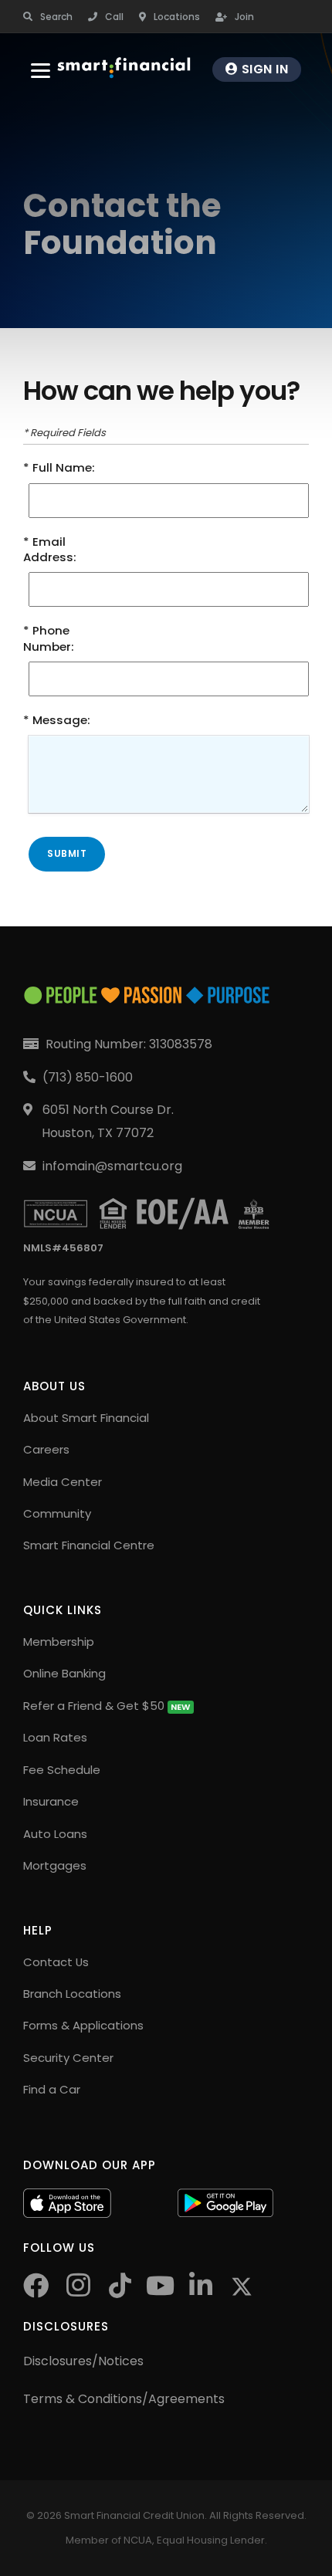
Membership (59, 1642)
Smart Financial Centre (89, 1545)
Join (244, 17)
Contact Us (56, 1962)
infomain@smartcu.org (112, 1166)
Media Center (63, 1482)
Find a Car (52, 2089)
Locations (177, 17)
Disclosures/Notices (83, 2361)
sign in (263, 69)
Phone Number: (49, 638)
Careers (46, 1449)
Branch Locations (72, 1994)
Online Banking (64, 1673)
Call (114, 17)
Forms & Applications (83, 2025)
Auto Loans (55, 1834)
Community (57, 1513)
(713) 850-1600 (88, 1077)
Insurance (51, 1801)
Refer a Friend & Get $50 (107, 1706)
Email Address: (50, 550)
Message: (61, 720)
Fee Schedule (62, 1770)
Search (56, 17)
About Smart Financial (86, 1418)
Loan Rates (55, 1737)
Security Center (68, 2058)
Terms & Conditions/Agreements (124, 2399)
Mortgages (55, 1865)
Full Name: (64, 468)
